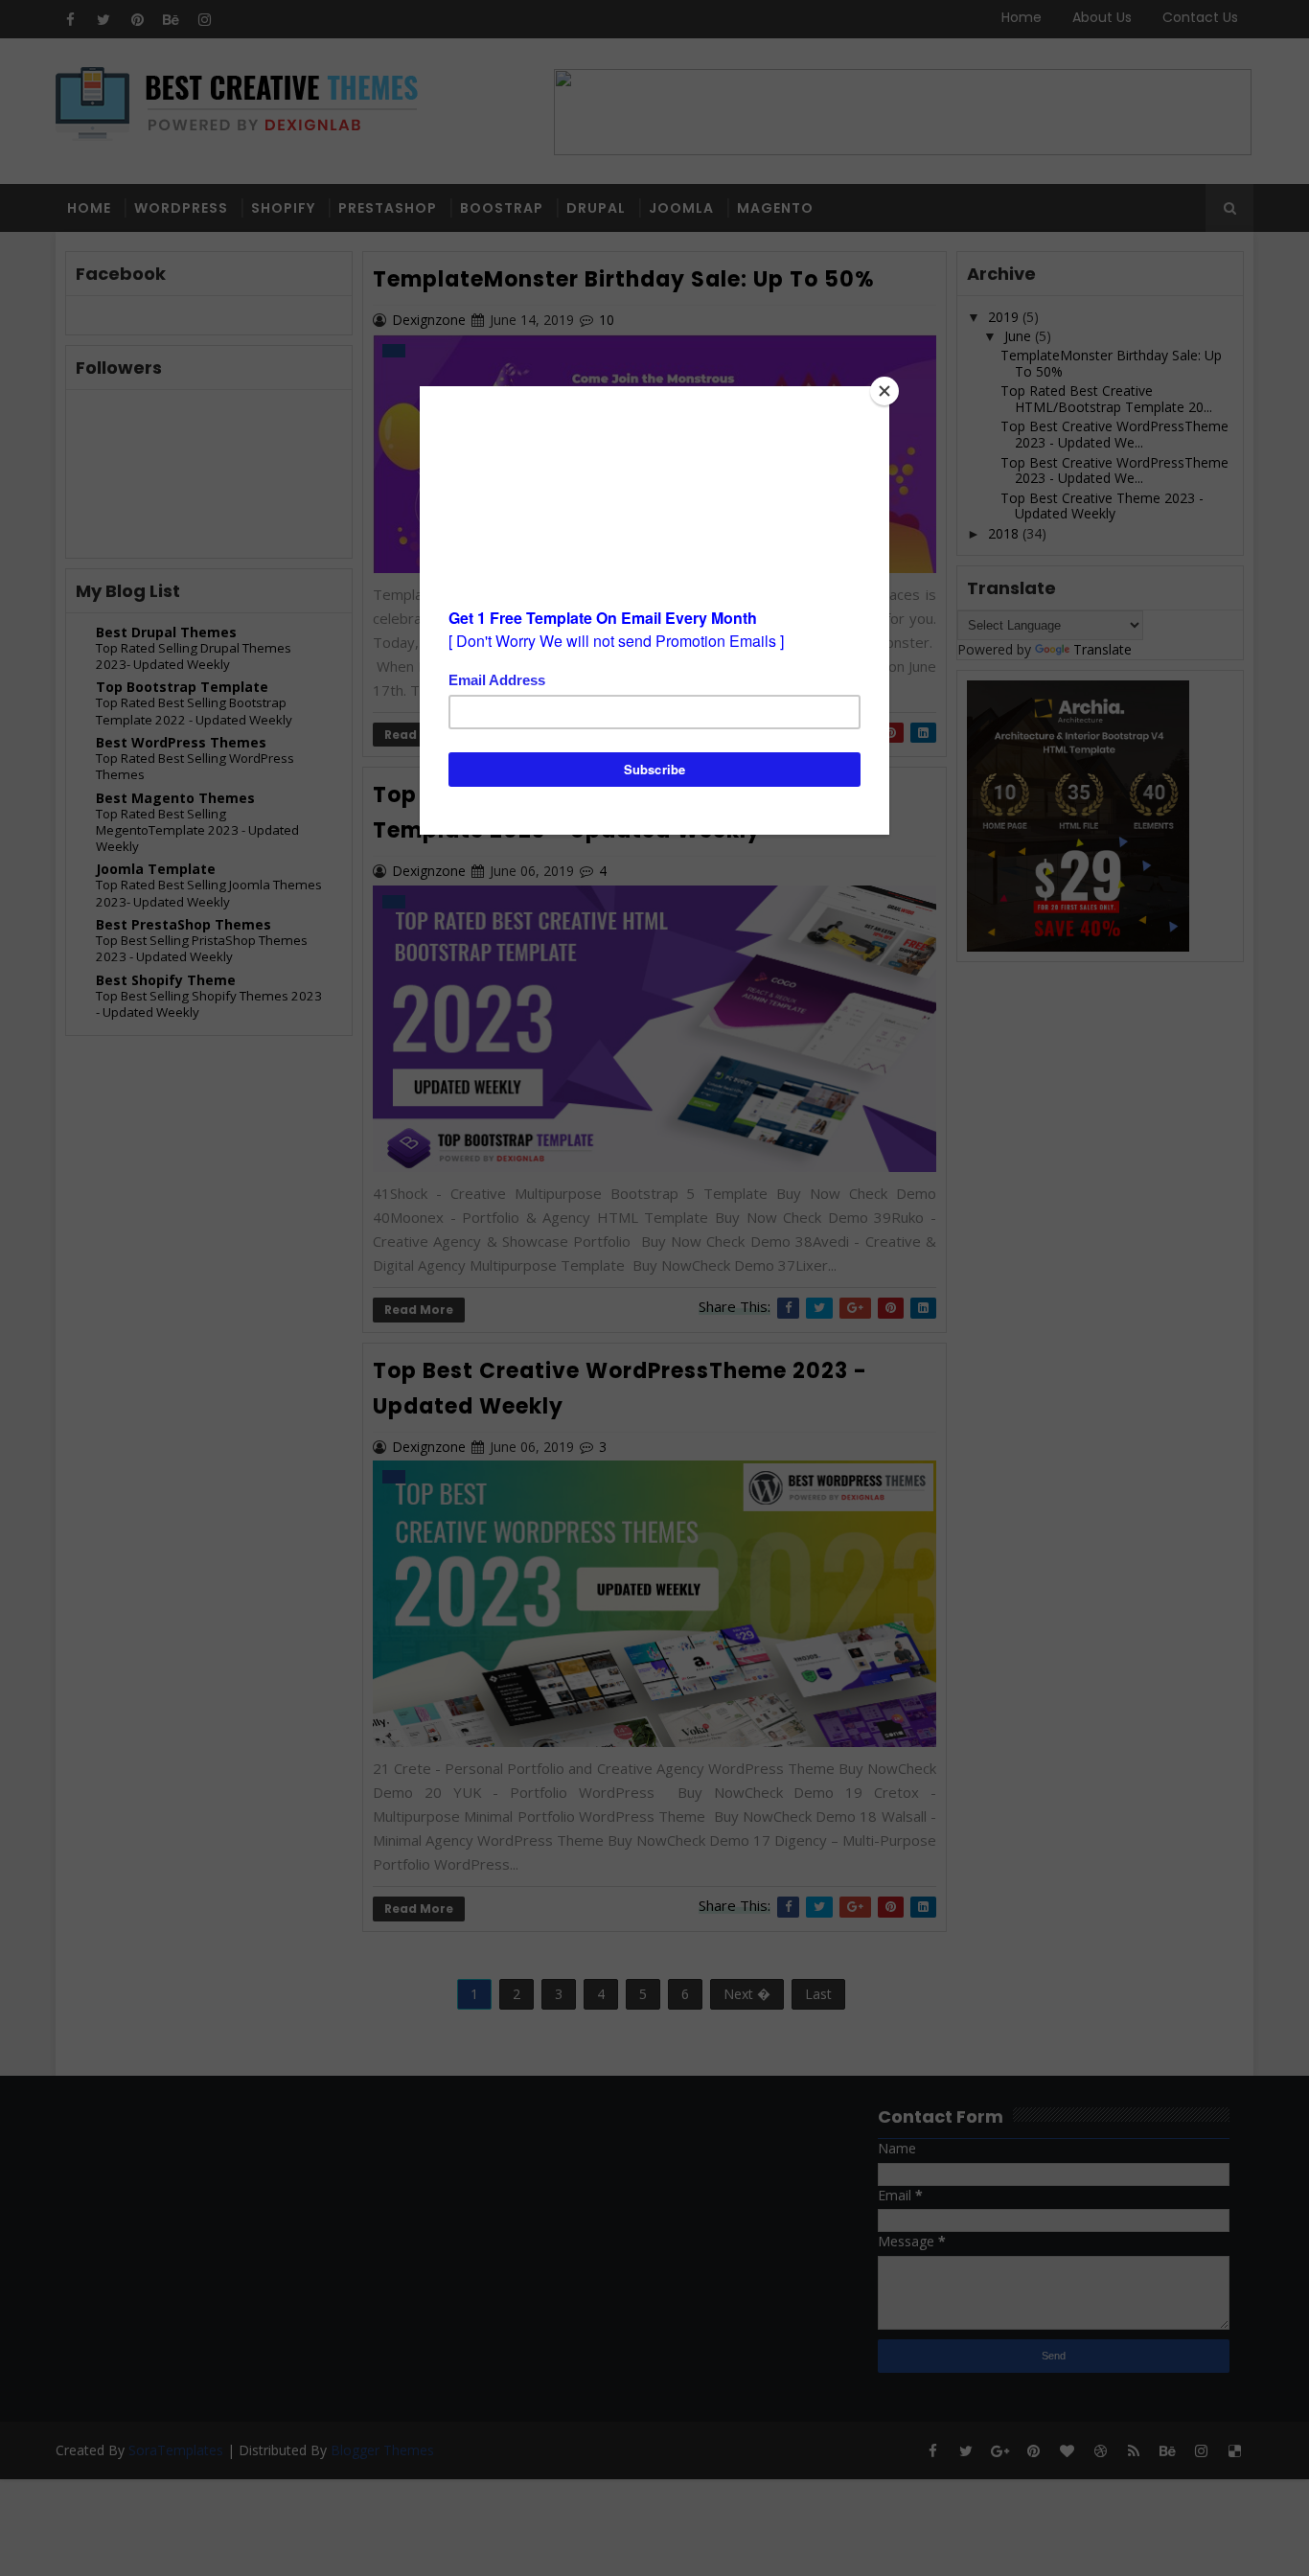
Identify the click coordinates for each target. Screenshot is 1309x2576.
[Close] (884, 391)
